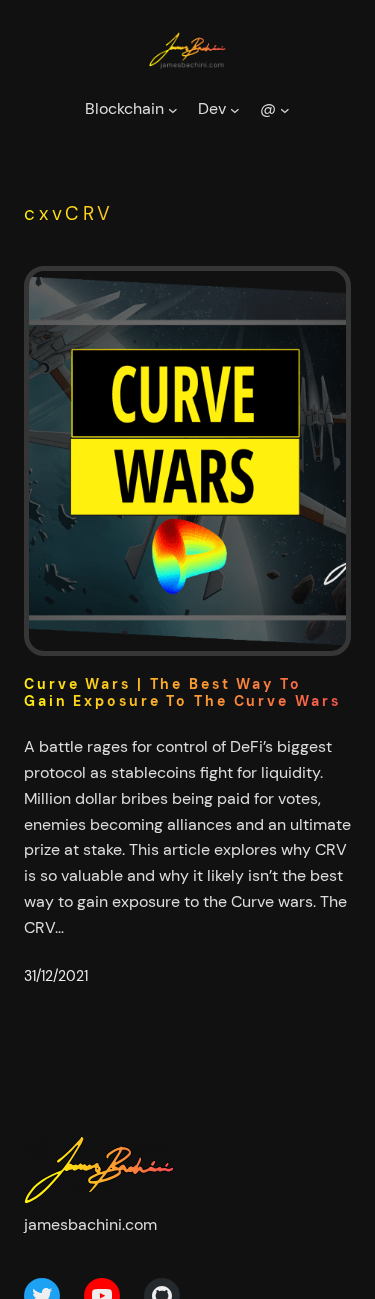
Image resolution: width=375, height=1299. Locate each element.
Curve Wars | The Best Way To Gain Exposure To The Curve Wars (182, 693)
